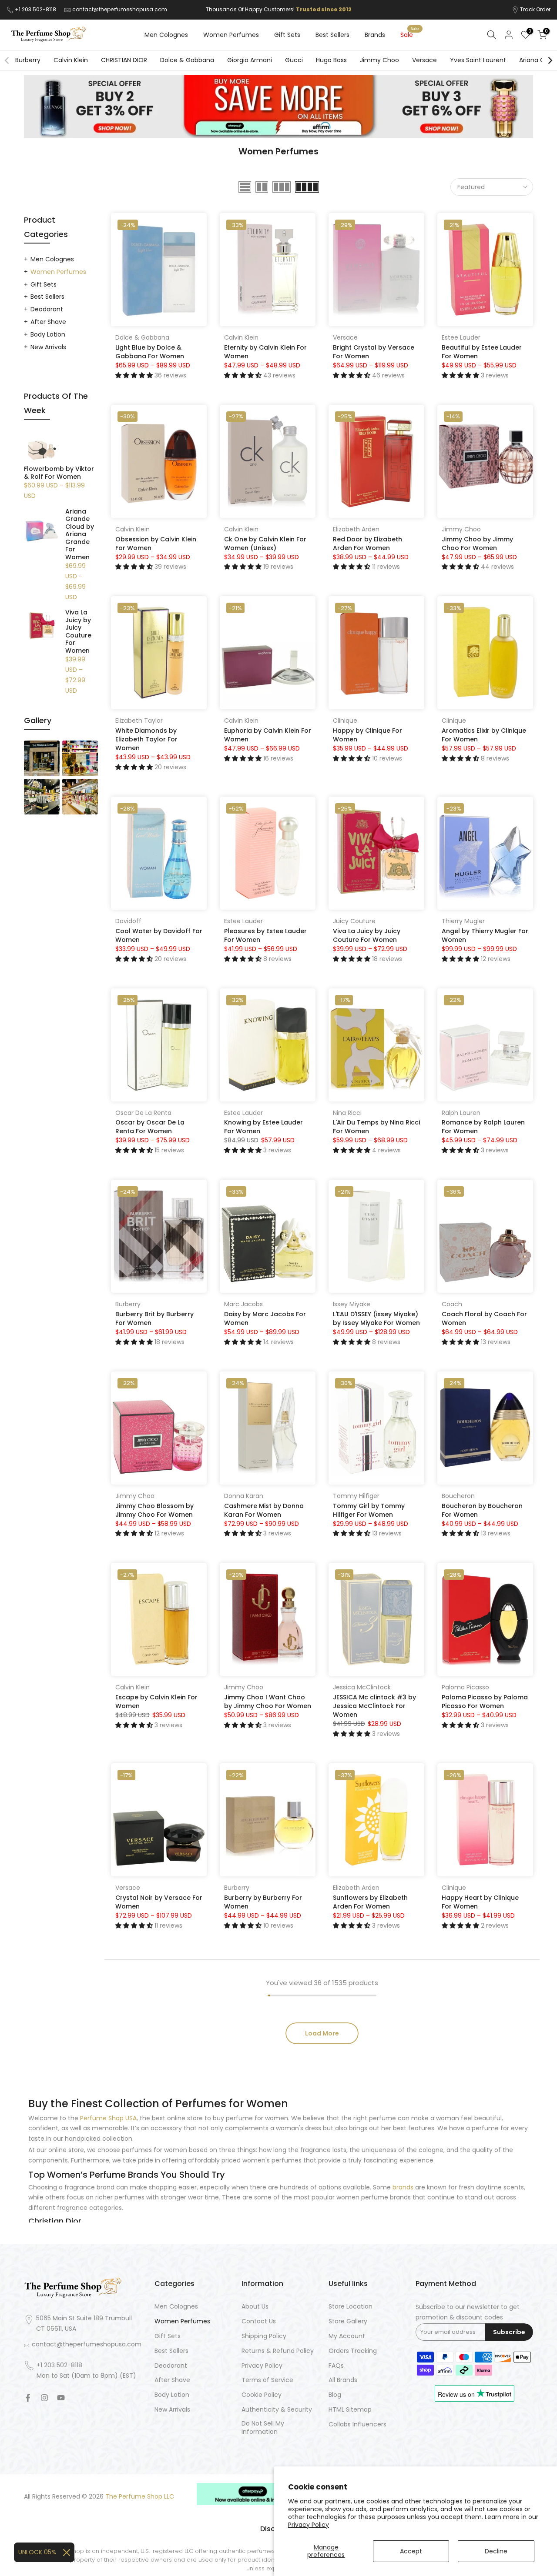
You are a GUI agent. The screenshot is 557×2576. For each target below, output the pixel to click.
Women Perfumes (231, 35)
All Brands (343, 2380)
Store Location (351, 2307)
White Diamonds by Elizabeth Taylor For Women (146, 739)
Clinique (345, 721)
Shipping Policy (264, 2336)
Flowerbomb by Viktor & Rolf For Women (59, 473)
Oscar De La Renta (143, 1113)
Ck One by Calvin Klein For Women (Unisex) (265, 544)
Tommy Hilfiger (356, 1496)
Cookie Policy (262, 2395)
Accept (411, 2551)
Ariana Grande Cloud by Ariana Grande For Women (80, 535)
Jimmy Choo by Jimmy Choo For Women (477, 544)
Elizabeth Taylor (139, 721)
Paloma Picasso (465, 1687)
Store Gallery (348, 2321)
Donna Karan (244, 1496)
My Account (347, 2336)
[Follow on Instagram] (44, 2398)
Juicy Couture (354, 921)
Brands (375, 35)
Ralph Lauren (461, 1113)
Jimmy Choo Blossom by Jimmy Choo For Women (154, 1510)
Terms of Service (267, 2380)
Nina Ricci (347, 1113)
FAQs (336, 2366)
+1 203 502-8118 (36, 9)
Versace (424, 60)
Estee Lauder (461, 337)
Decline (496, 2551)
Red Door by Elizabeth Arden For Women (367, 544)
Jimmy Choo (379, 60)
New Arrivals (48, 347)
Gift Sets (287, 35)
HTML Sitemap (350, 2410)
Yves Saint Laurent (478, 60)
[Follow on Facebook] (28, 2398)
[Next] (550, 60)
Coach (452, 1304)
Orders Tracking (353, 2351)
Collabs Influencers (357, 2424)
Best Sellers (332, 35)
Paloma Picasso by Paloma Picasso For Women (485, 1702)
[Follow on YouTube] (61, 2398)
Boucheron (458, 1496)
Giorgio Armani (250, 60)
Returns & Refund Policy (278, 2351)
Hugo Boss (331, 60)
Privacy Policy (309, 2525)
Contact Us (259, 2321)
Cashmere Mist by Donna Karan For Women (264, 1510)
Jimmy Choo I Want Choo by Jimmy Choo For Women (268, 1702)
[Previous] (7, 60)
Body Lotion (48, 334)
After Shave (48, 322)
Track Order (535, 9)
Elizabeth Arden (356, 529)
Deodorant (47, 309)
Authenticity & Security (277, 2410)
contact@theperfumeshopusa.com (120, 9)
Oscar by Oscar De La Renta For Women (150, 1127)
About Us (255, 2307)
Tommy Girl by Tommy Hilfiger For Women (369, 1510)
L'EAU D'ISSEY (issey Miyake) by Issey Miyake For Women (376, 1318)
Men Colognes (166, 35)
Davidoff (128, 921)
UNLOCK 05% (37, 2552)
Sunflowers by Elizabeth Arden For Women (370, 1902)
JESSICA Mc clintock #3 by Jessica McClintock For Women (374, 1706)
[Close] (67, 2553)
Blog (335, 2395)
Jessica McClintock (362, 1687)
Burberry (28, 60)
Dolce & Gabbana (187, 60)
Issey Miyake (352, 1304)
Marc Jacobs (243, 1304)
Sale (410, 34)
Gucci (294, 60)
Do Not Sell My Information (263, 2428)
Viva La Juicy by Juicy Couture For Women (367, 935)
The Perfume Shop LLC (140, 2497)
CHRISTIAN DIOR (124, 60)
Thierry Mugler (463, 921)
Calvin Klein (71, 60)
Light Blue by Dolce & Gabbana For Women (150, 352)
